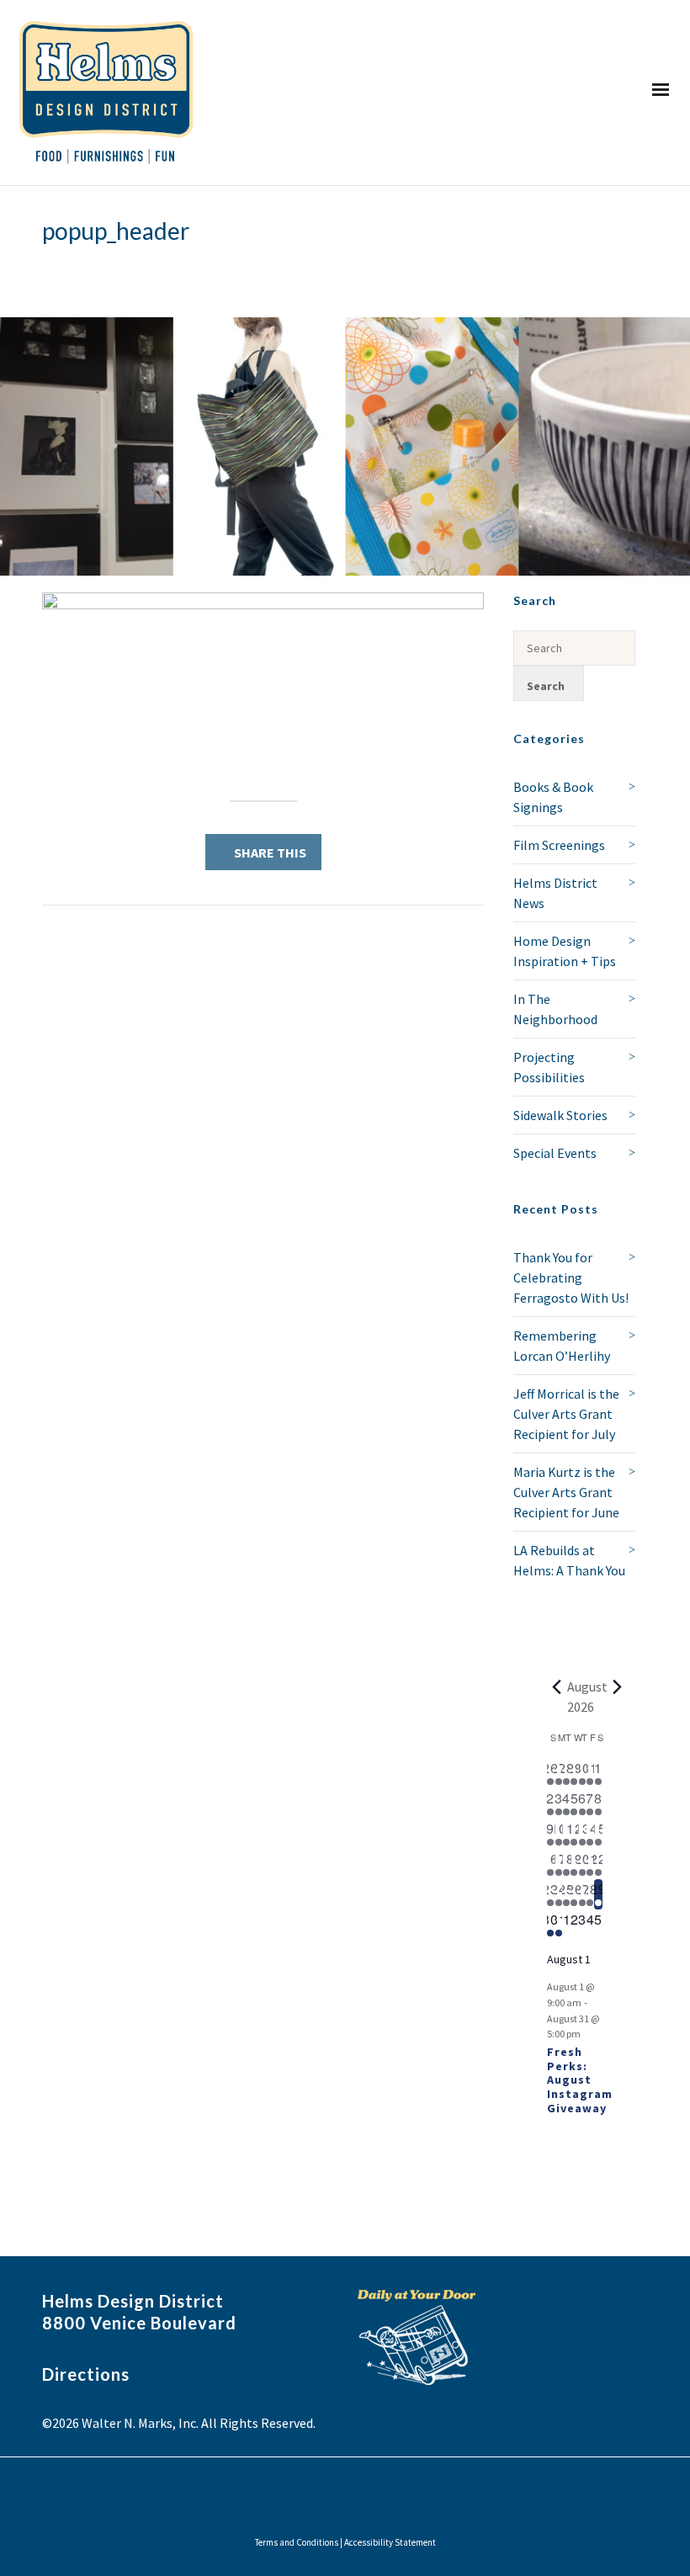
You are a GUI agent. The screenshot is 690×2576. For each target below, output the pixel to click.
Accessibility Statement (390, 2542)
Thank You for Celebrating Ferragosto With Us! (571, 1277)
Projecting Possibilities (549, 1067)
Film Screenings (559, 845)
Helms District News (555, 893)
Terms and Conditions (297, 2542)
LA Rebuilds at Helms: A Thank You (569, 1560)
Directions (86, 2374)
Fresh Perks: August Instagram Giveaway (580, 2080)
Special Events (555, 1153)
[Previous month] (557, 1686)
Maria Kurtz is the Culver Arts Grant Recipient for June (566, 1492)
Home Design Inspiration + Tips (565, 951)
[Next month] (618, 1686)
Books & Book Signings (553, 797)
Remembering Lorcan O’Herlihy (562, 1346)
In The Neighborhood (555, 1009)
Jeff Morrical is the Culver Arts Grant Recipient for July (566, 1414)
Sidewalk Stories (560, 1115)
